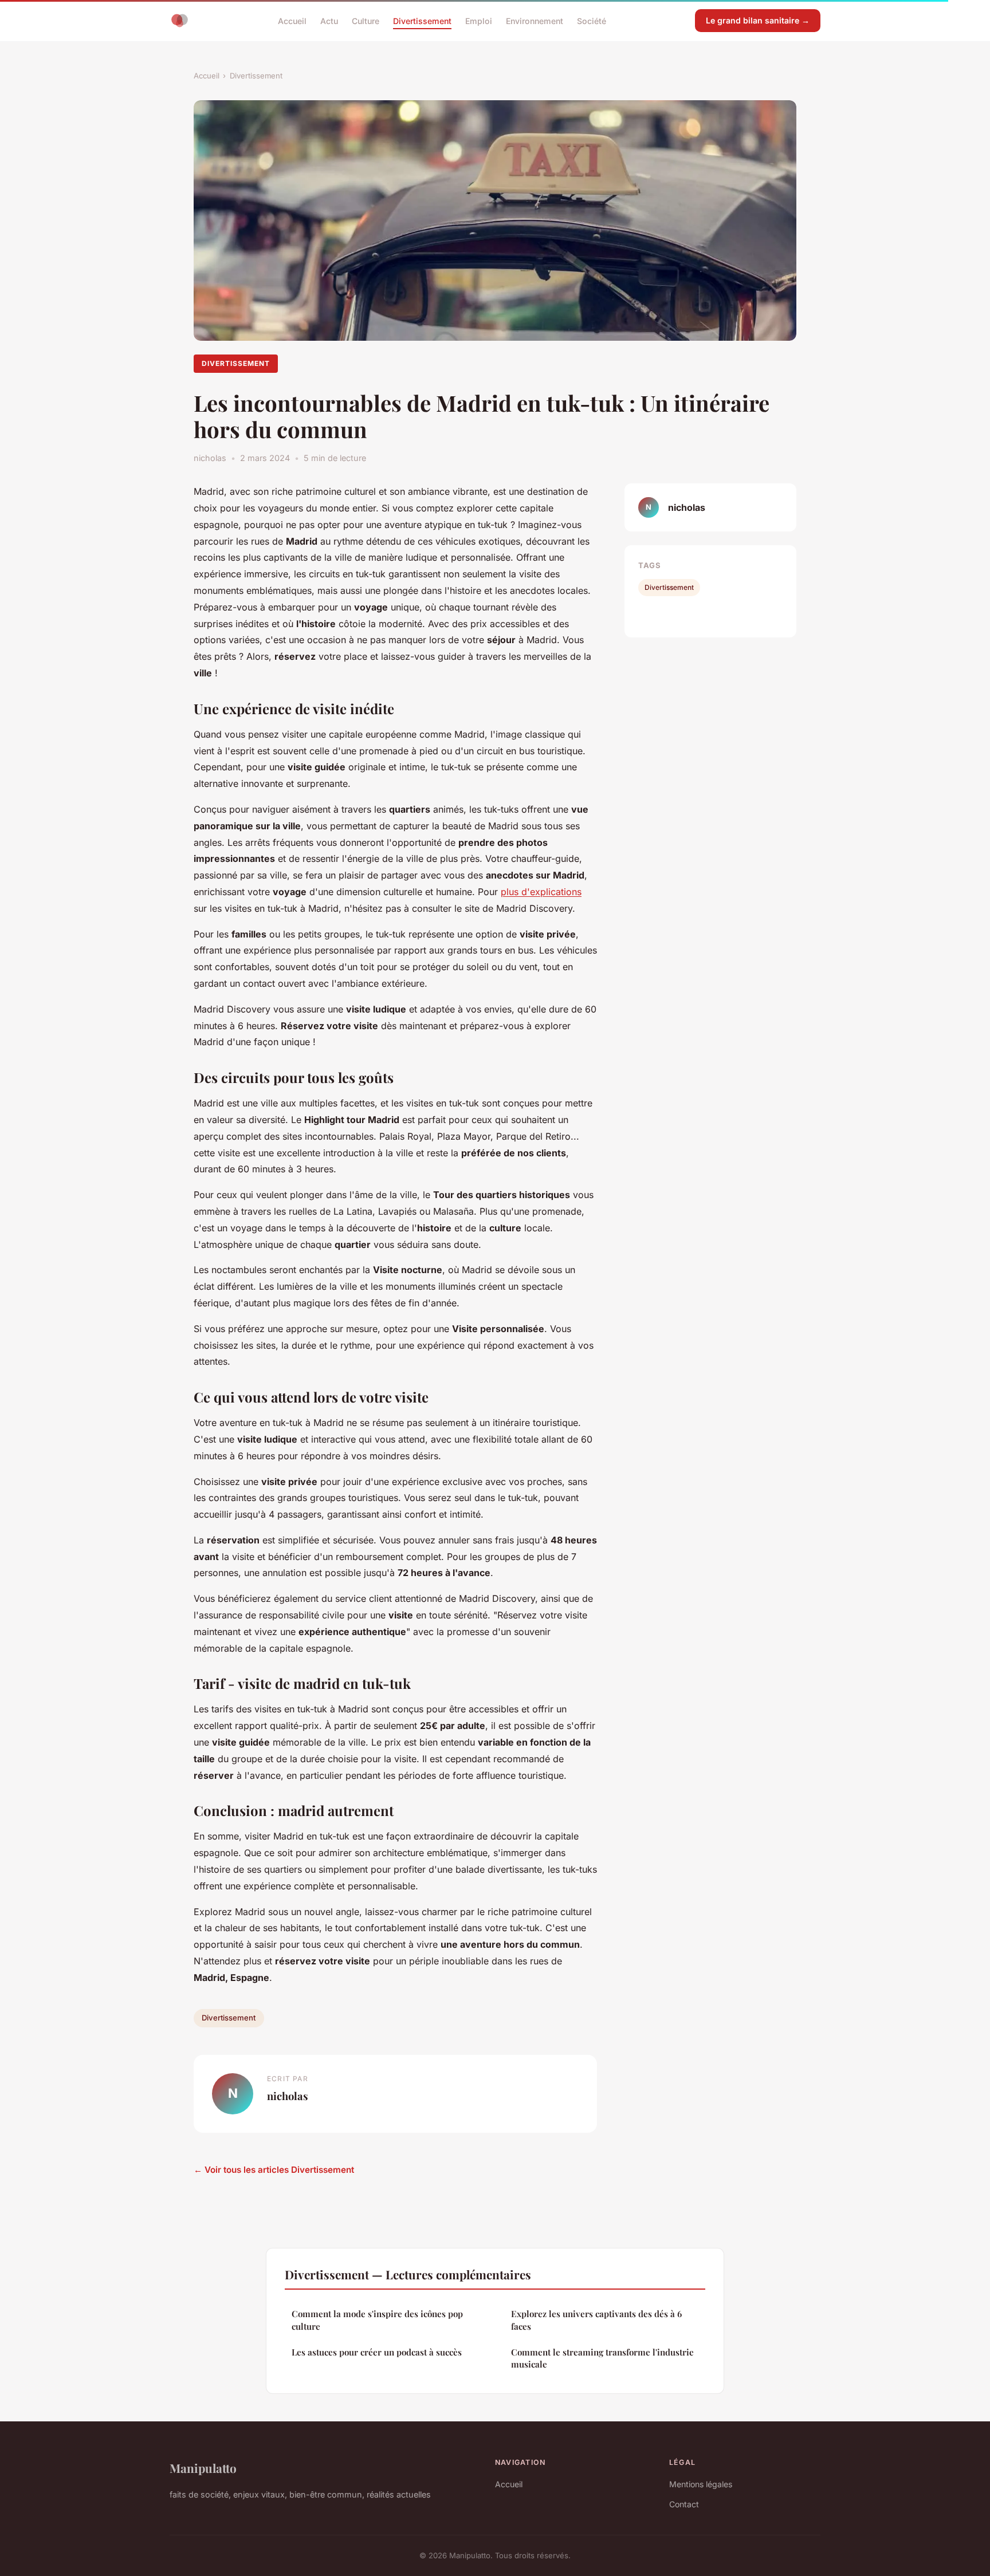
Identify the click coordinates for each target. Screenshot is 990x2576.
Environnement (535, 20)
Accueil (292, 20)
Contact (684, 2504)
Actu (329, 20)
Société (592, 20)
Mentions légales (701, 2484)
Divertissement (422, 20)
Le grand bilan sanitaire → (758, 20)
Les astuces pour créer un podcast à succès (377, 2352)
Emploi (479, 20)
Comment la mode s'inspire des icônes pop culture (377, 2320)
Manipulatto (203, 2468)
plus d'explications (541, 892)
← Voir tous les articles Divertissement (274, 2170)
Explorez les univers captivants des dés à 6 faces (596, 2320)
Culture (366, 20)
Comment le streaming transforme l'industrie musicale (602, 2358)
